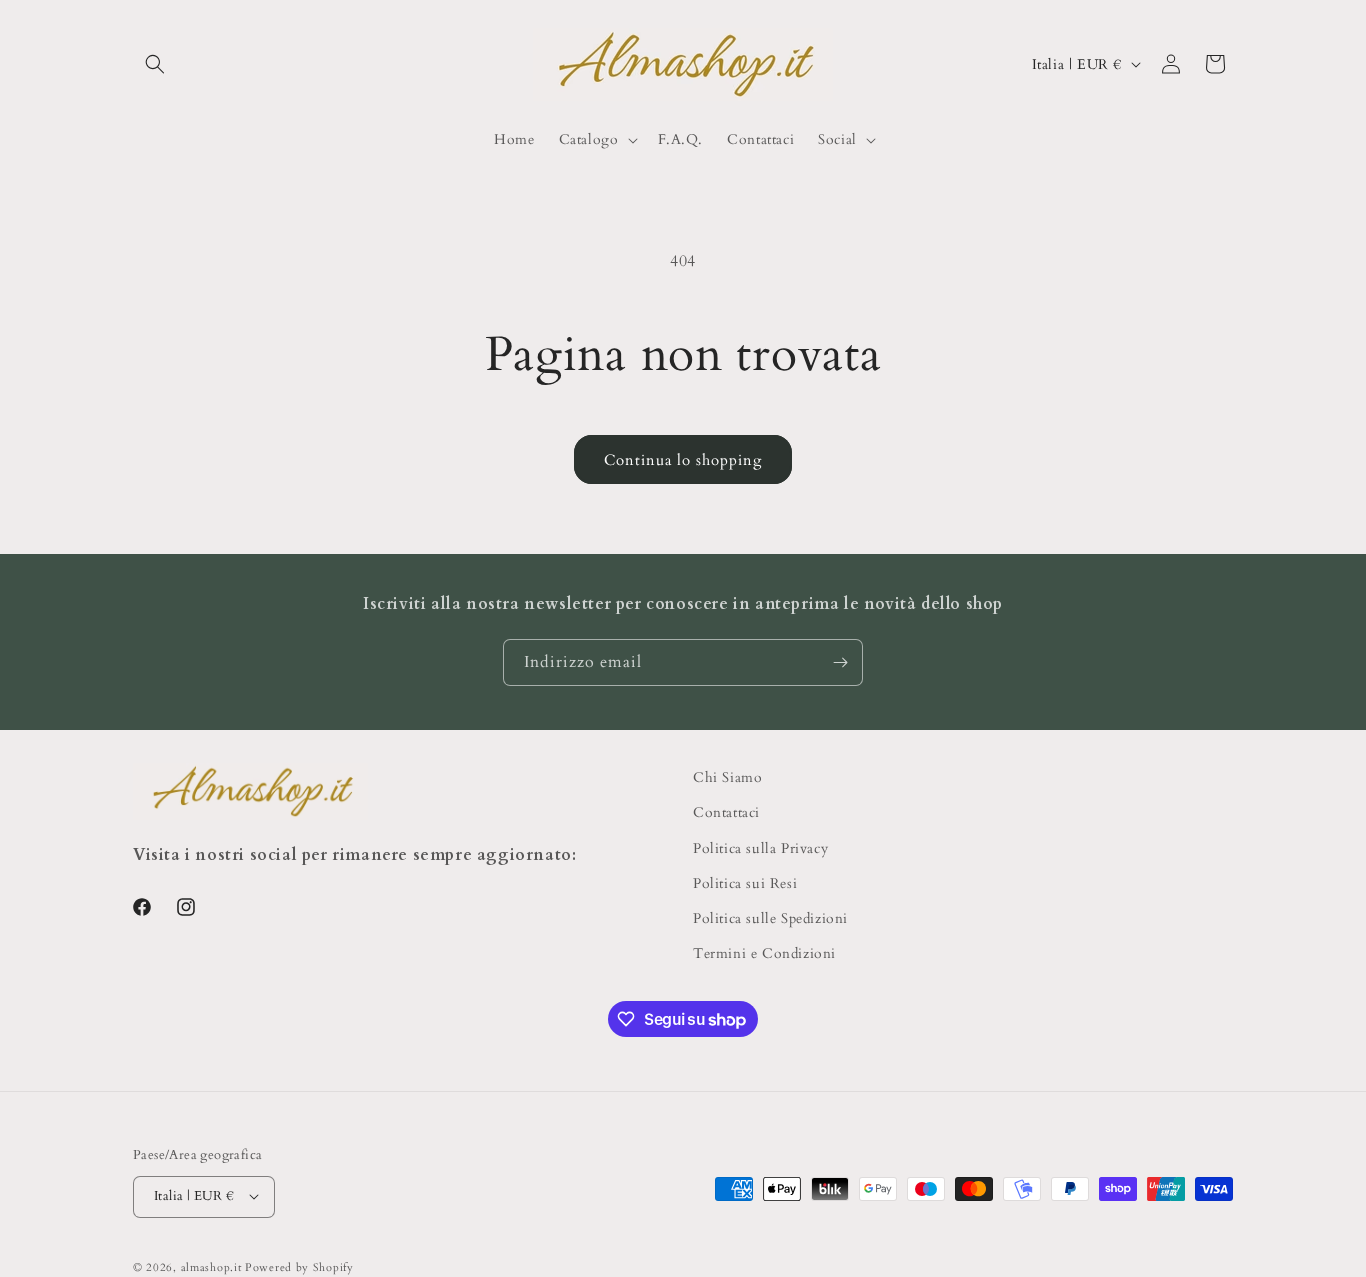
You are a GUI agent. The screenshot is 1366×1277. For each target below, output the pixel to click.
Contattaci (726, 812)
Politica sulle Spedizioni (770, 917)
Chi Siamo (727, 777)
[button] (155, 64)
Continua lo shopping (683, 460)
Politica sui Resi (745, 882)
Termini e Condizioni (764, 953)
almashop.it (211, 1266)
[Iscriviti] (840, 662)
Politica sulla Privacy (760, 847)
